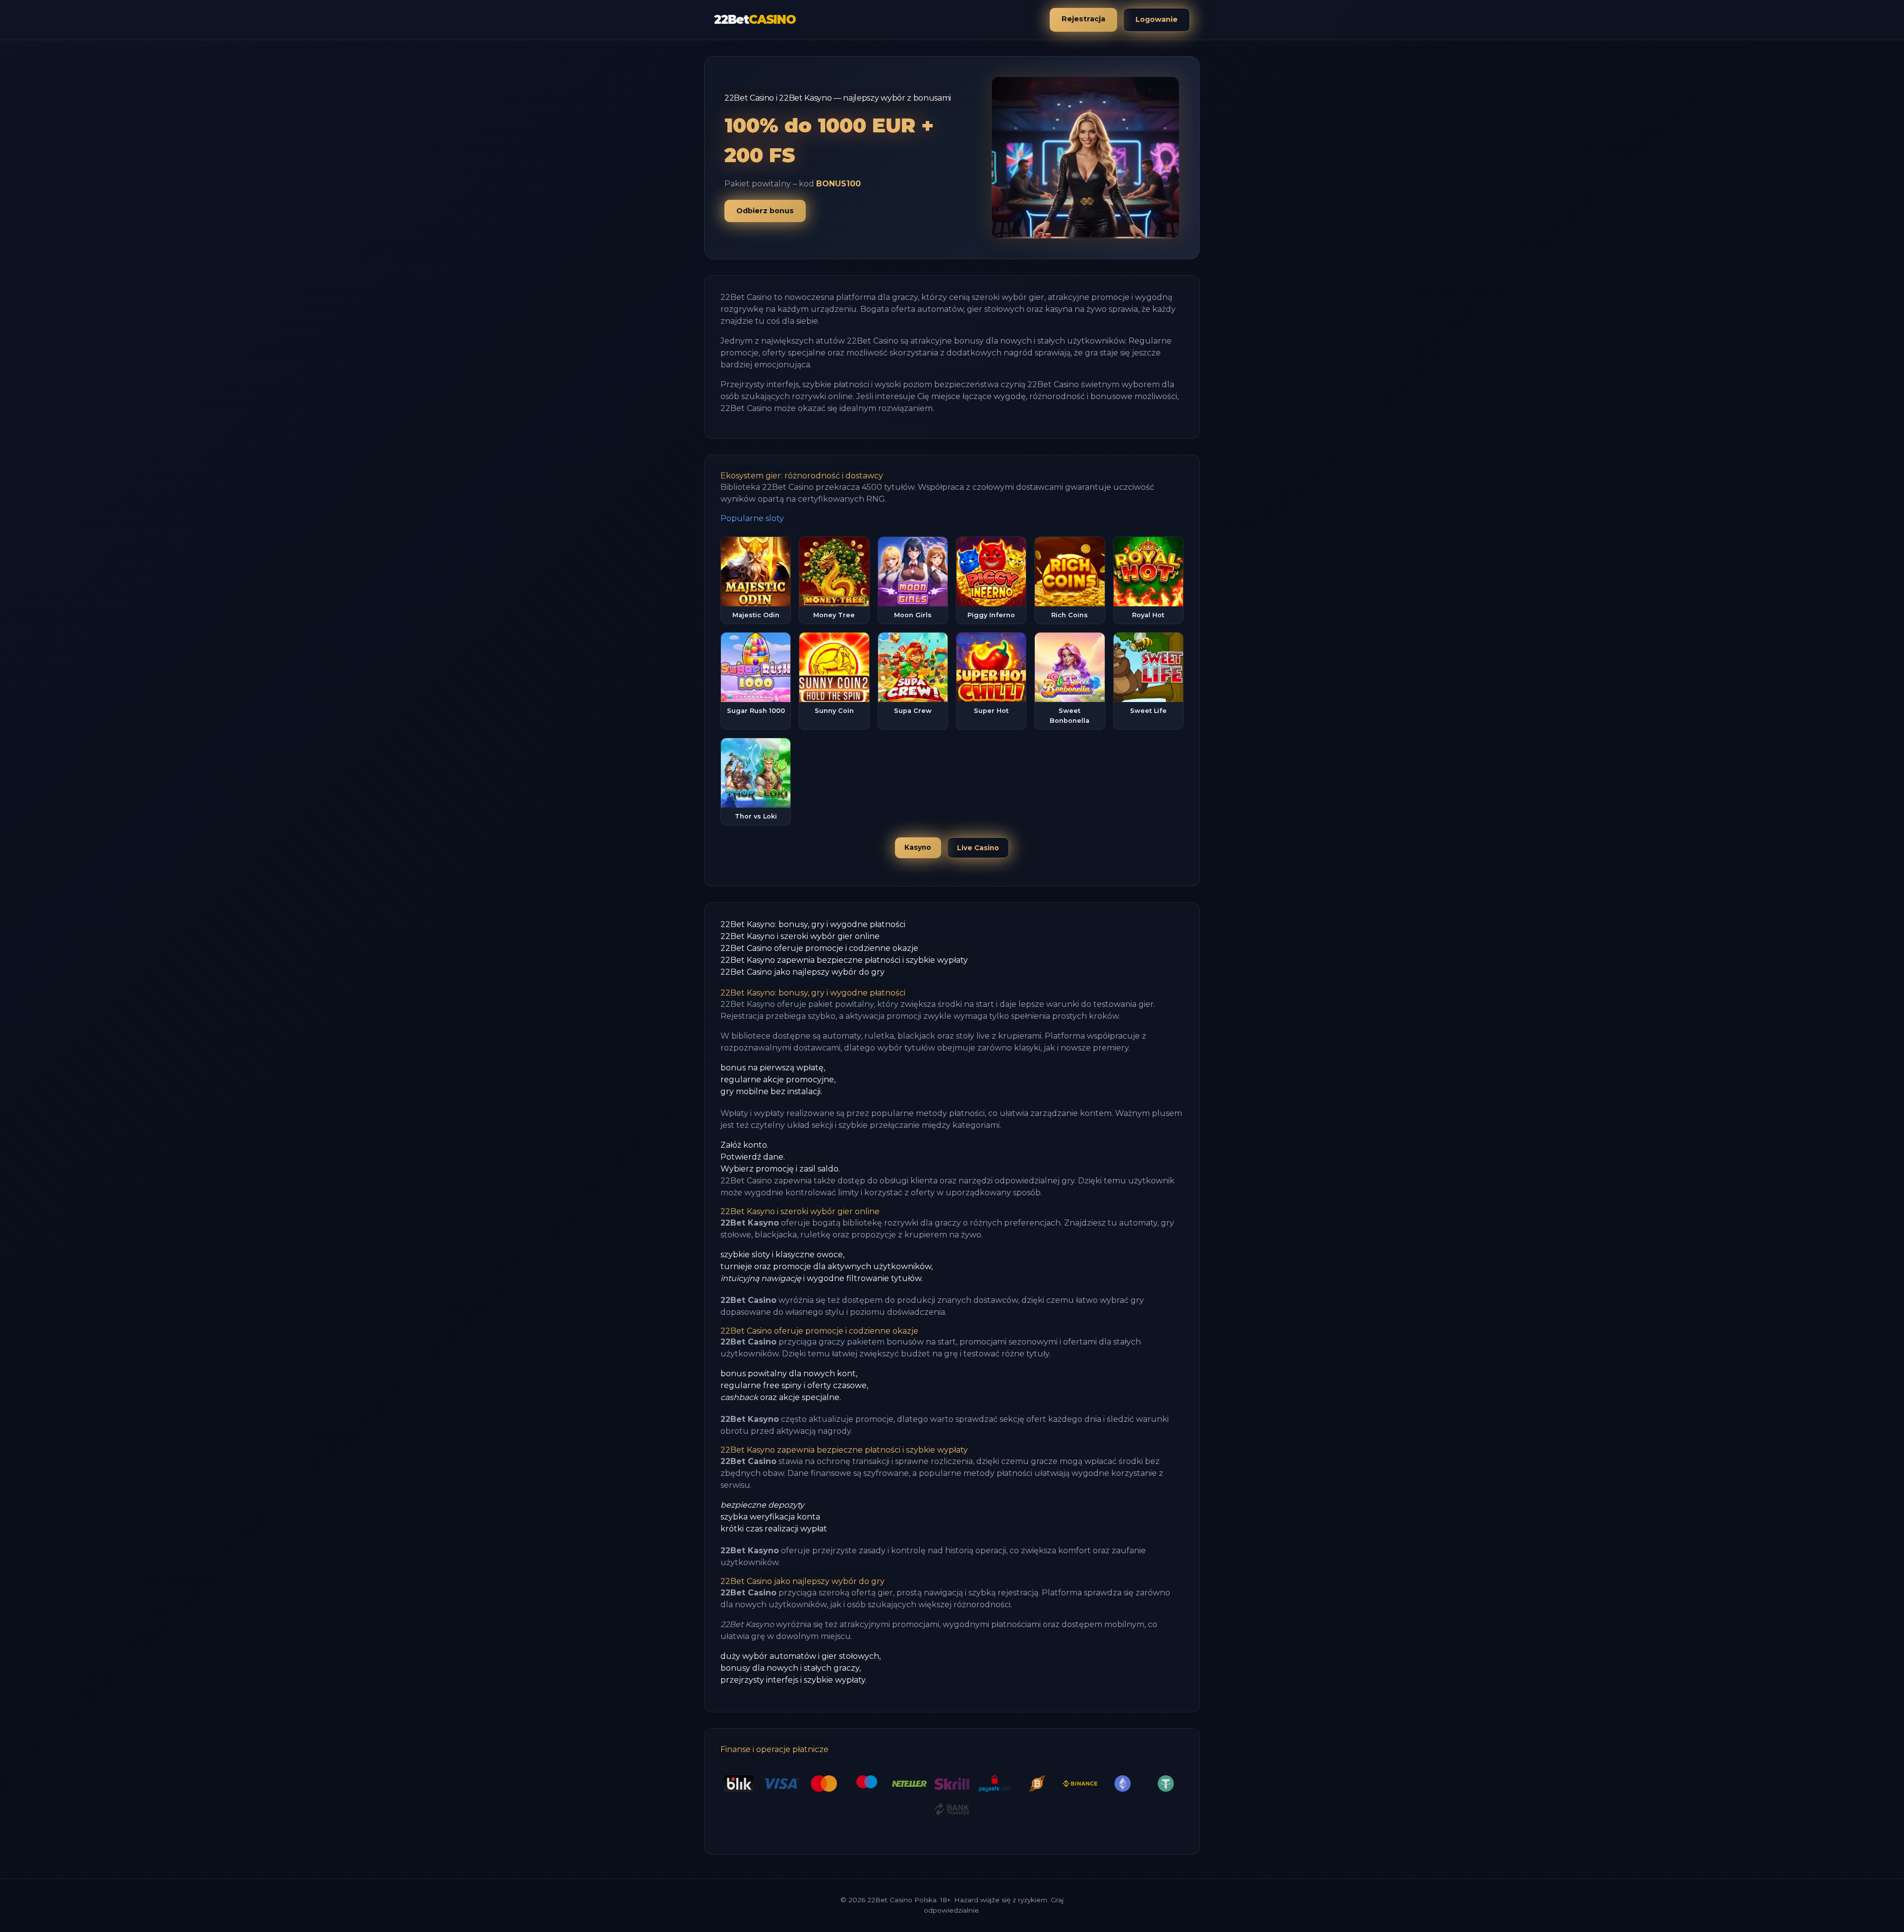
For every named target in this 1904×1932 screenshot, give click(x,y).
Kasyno (918, 847)
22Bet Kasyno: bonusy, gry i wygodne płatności (813, 924)
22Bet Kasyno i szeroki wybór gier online (800, 936)
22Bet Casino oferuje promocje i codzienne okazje (819, 948)
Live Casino (978, 848)
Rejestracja (1083, 19)
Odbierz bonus (765, 211)
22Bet (755, 20)
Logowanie (1157, 19)
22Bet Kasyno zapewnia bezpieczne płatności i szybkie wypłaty (844, 960)
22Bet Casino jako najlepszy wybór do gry (803, 972)
